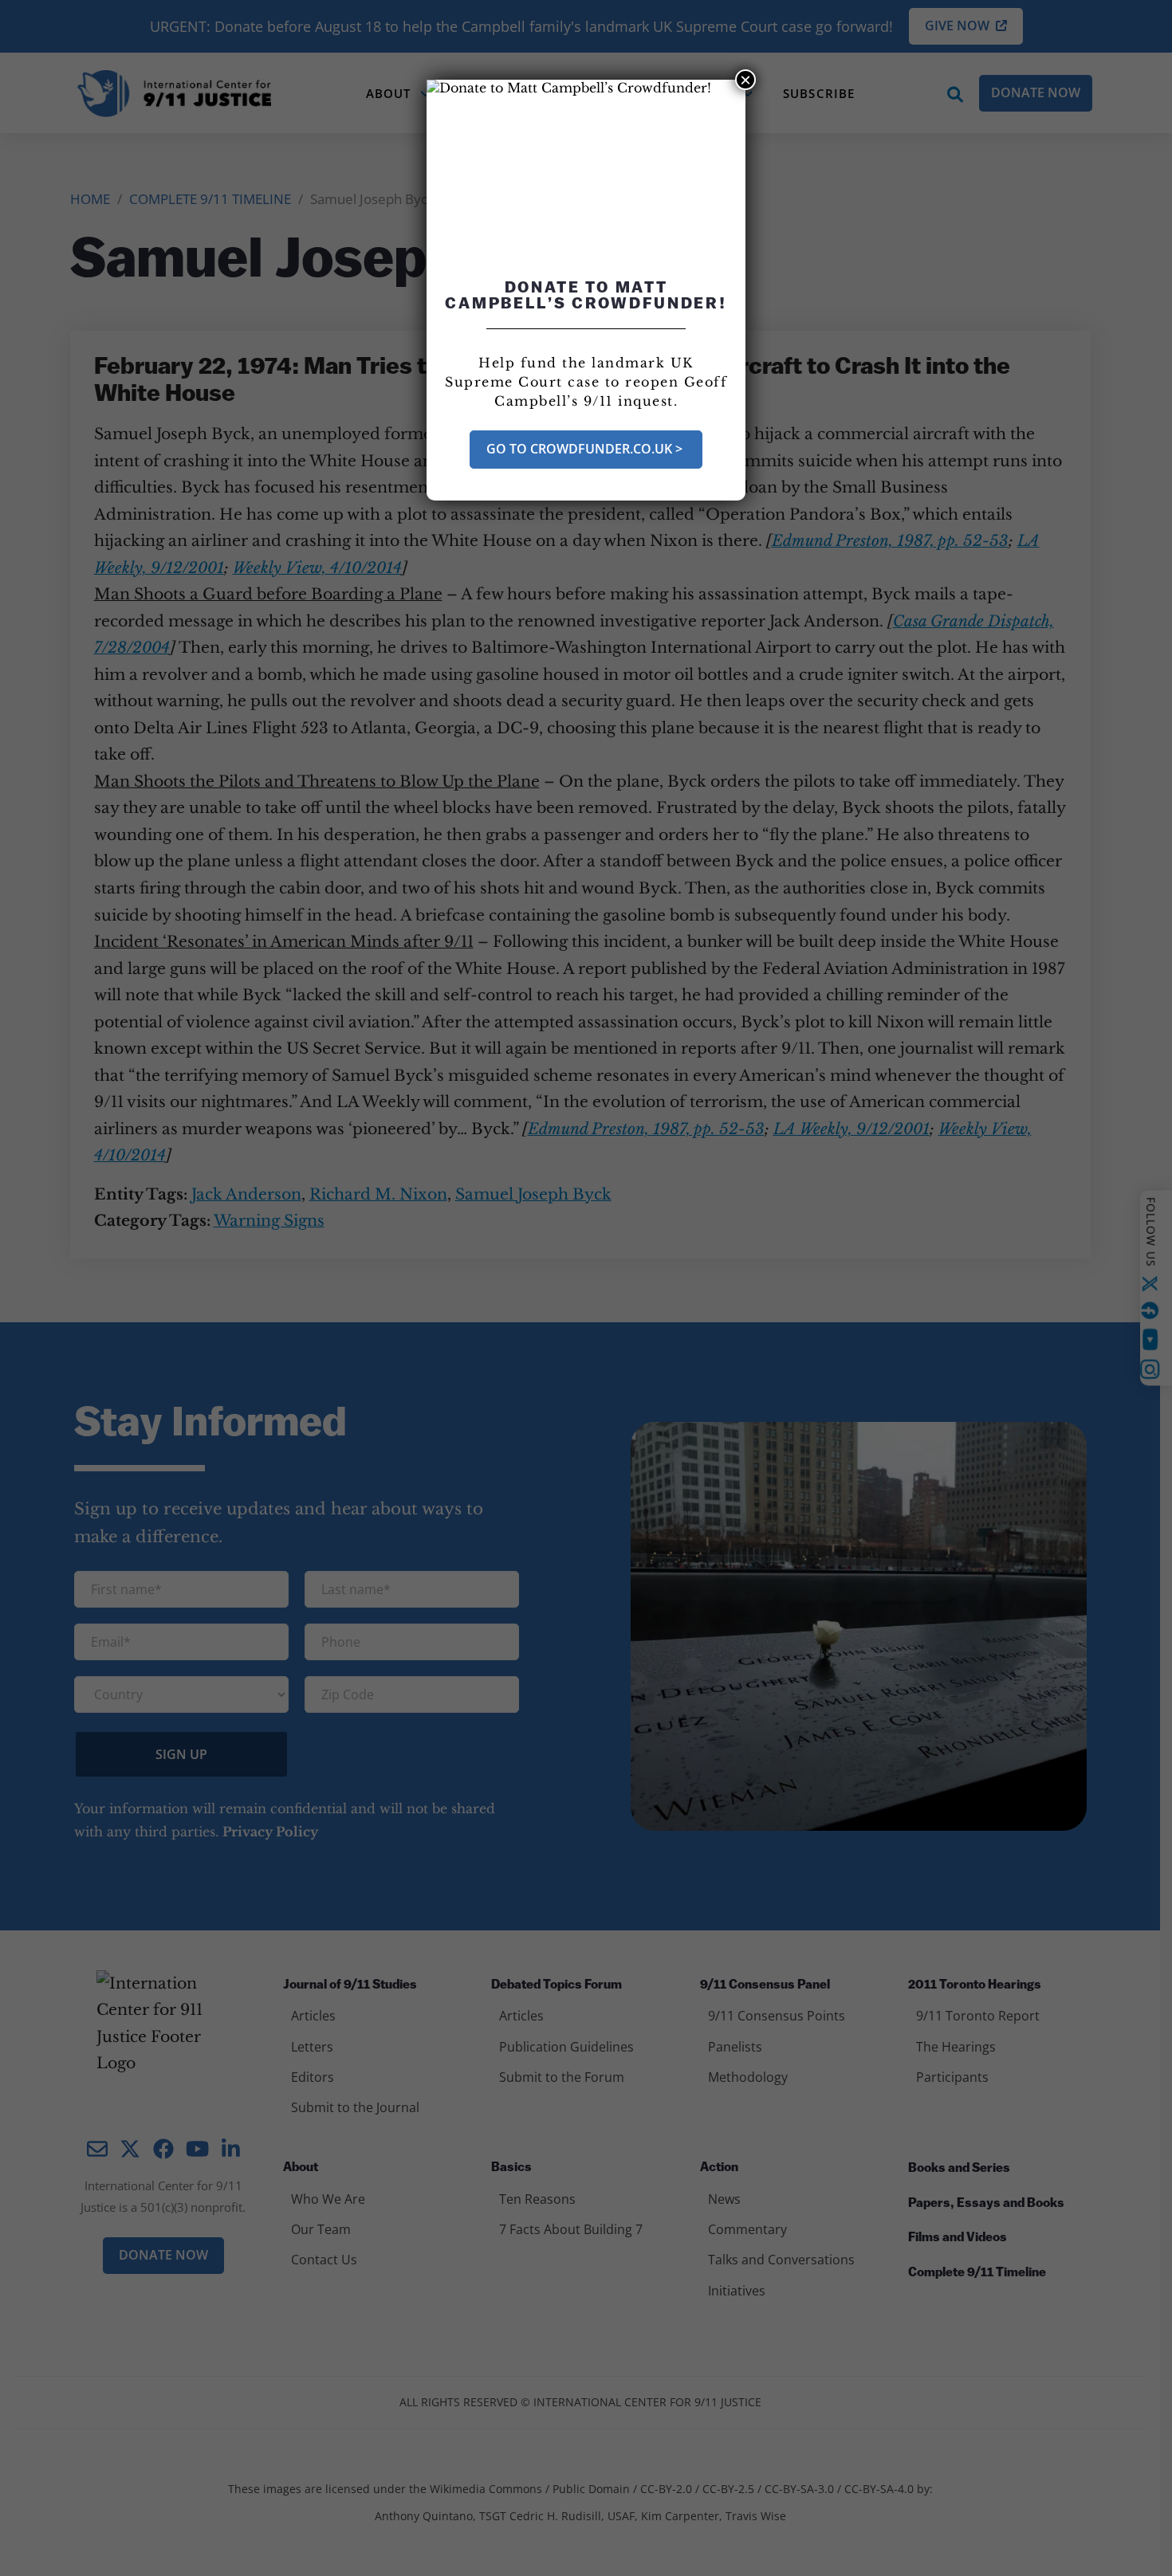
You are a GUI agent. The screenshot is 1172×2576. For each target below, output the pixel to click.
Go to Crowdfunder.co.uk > (586, 449)
